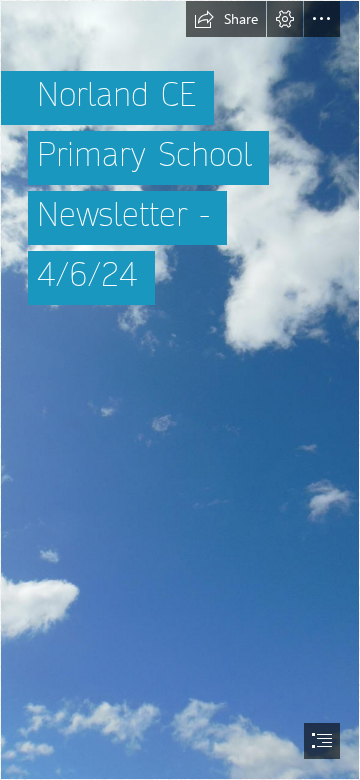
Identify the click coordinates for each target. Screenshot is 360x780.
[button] (226, 19)
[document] (180, 390)
